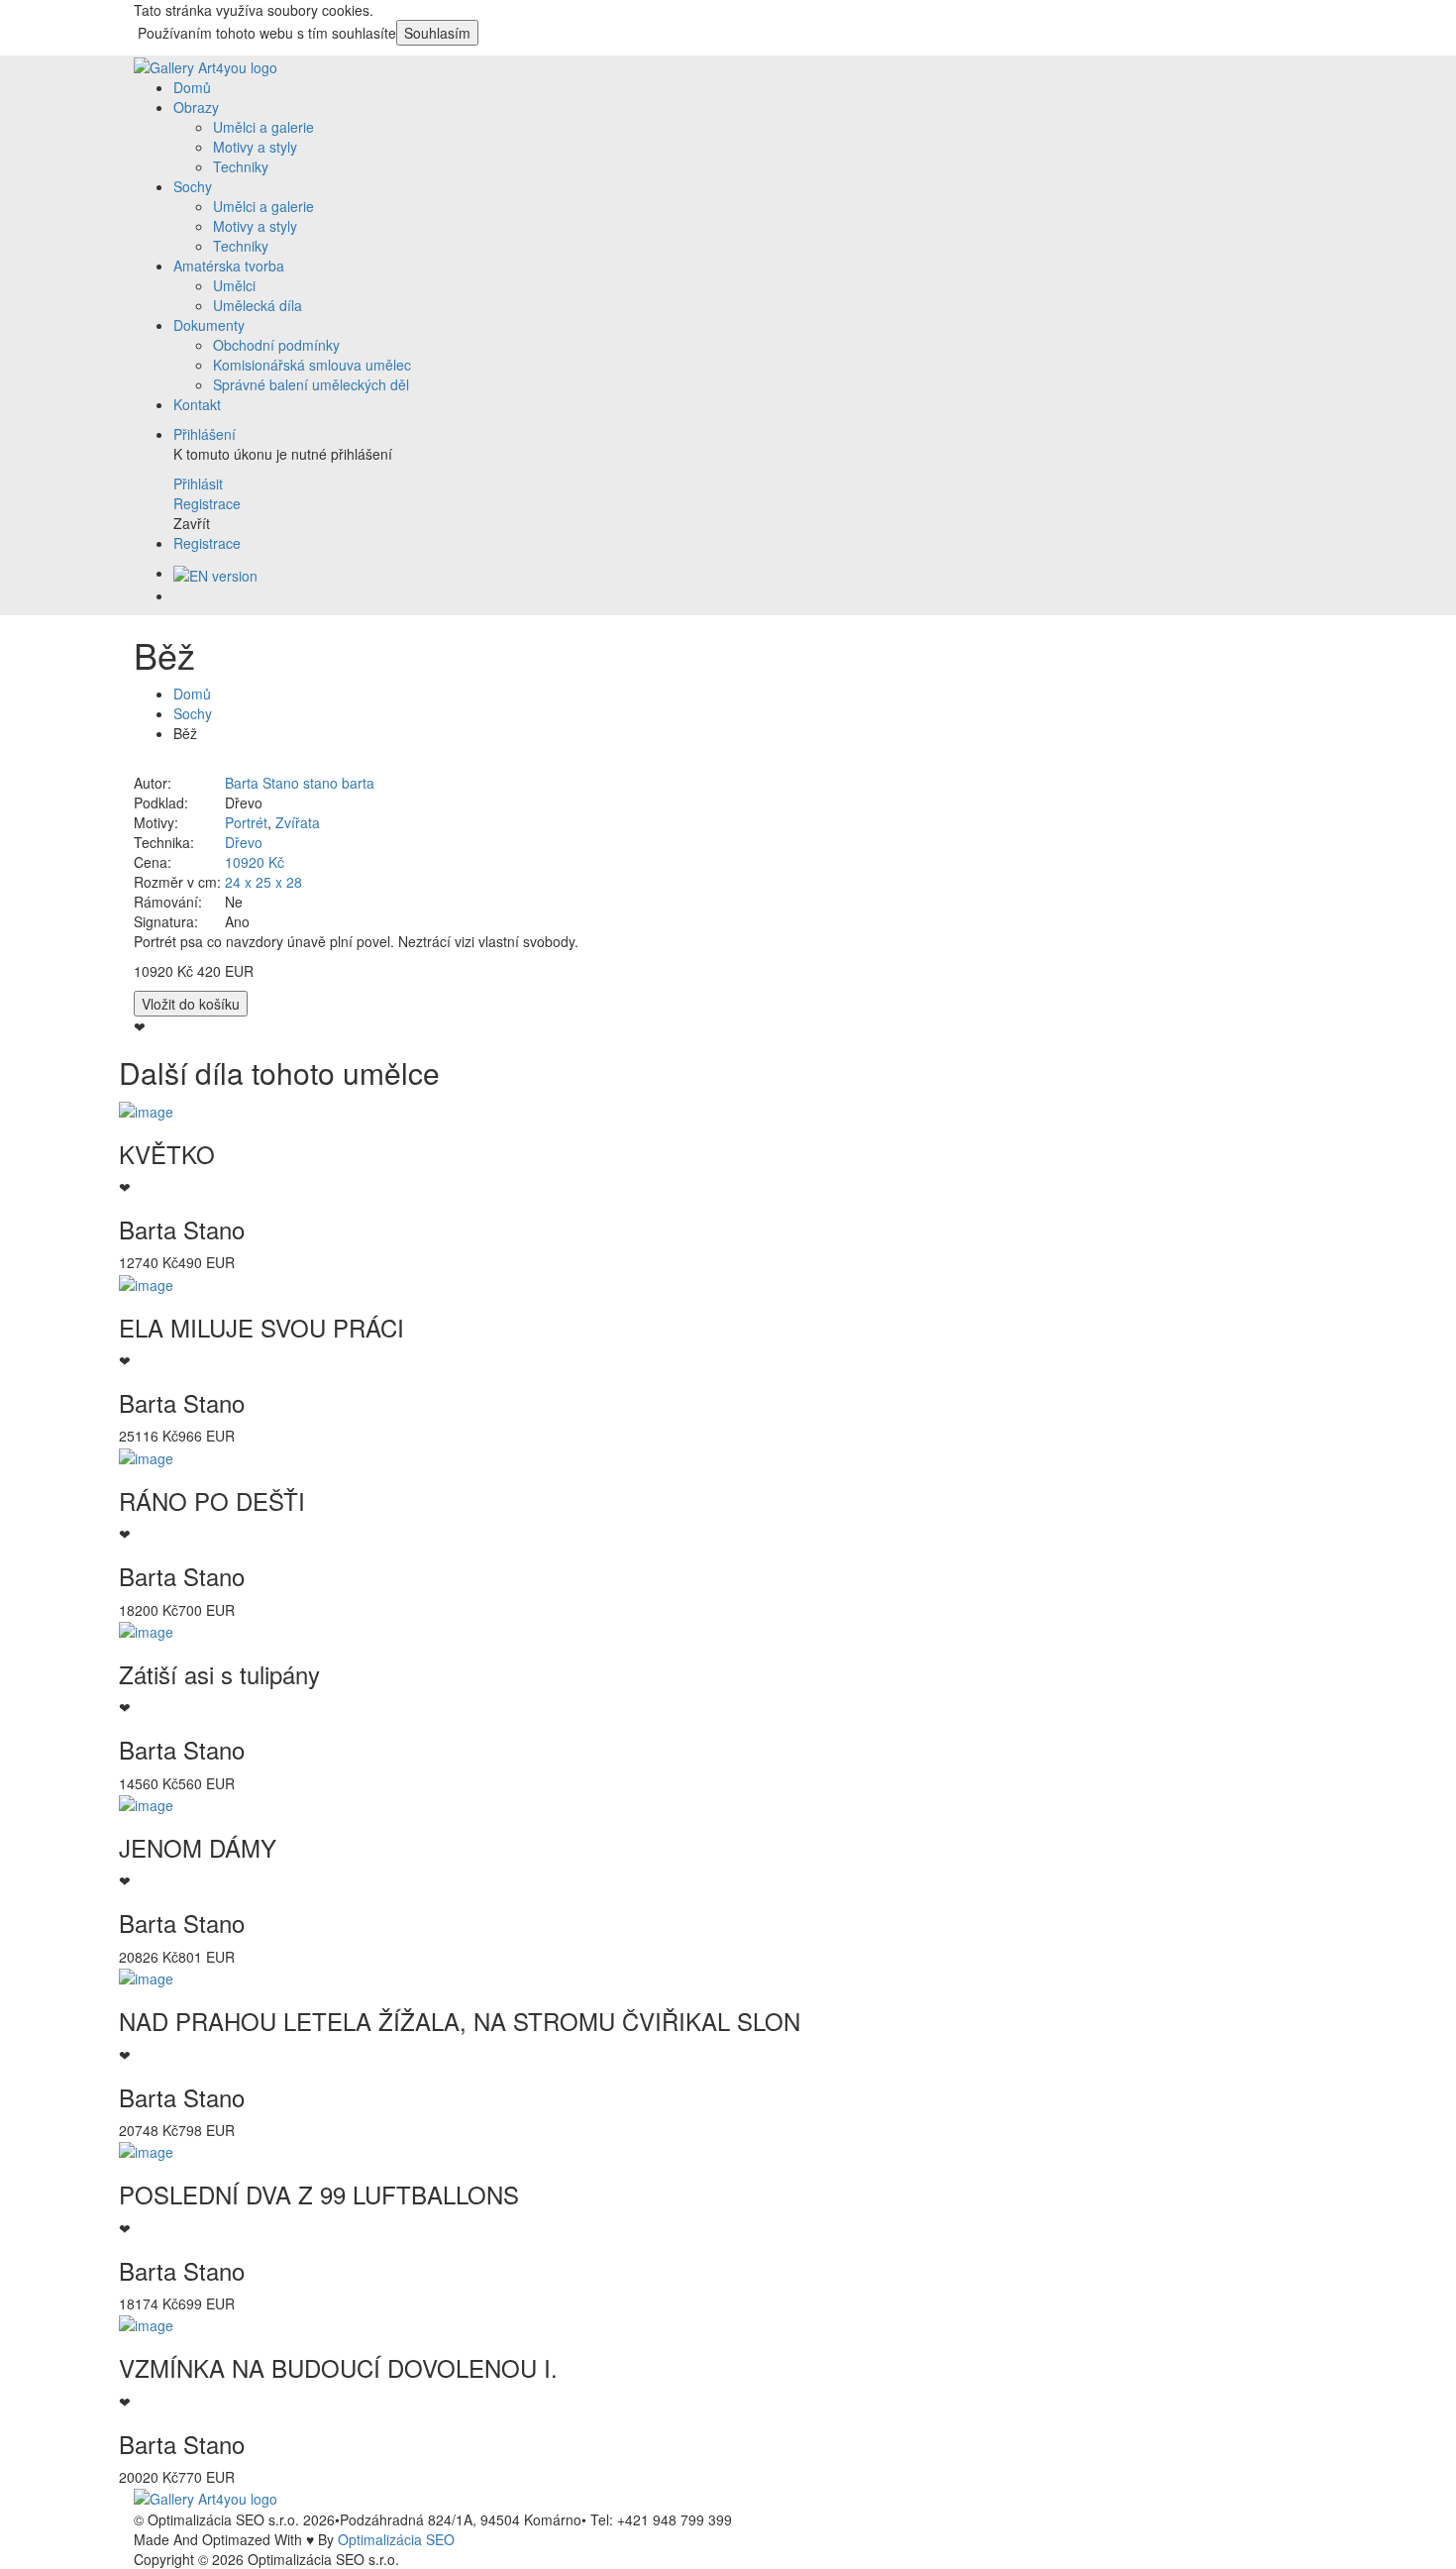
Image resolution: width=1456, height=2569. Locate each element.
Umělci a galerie (263, 127)
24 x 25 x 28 (263, 882)
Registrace (207, 543)
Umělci (234, 285)
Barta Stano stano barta (300, 783)
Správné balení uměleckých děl (311, 384)
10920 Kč (255, 862)
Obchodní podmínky (276, 345)
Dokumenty (209, 325)
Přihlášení (205, 434)
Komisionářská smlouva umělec (312, 365)
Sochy (193, 186)
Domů (192, 87)
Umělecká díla (258, 305)
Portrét (246, 822)
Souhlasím (437, 33)
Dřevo (244, 842)
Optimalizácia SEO (396, 2539)
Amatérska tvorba (229, 266)
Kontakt (197, 404)
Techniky (241, 166)
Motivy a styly (255, 147)
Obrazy (196, 107)
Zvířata (298, 822)
